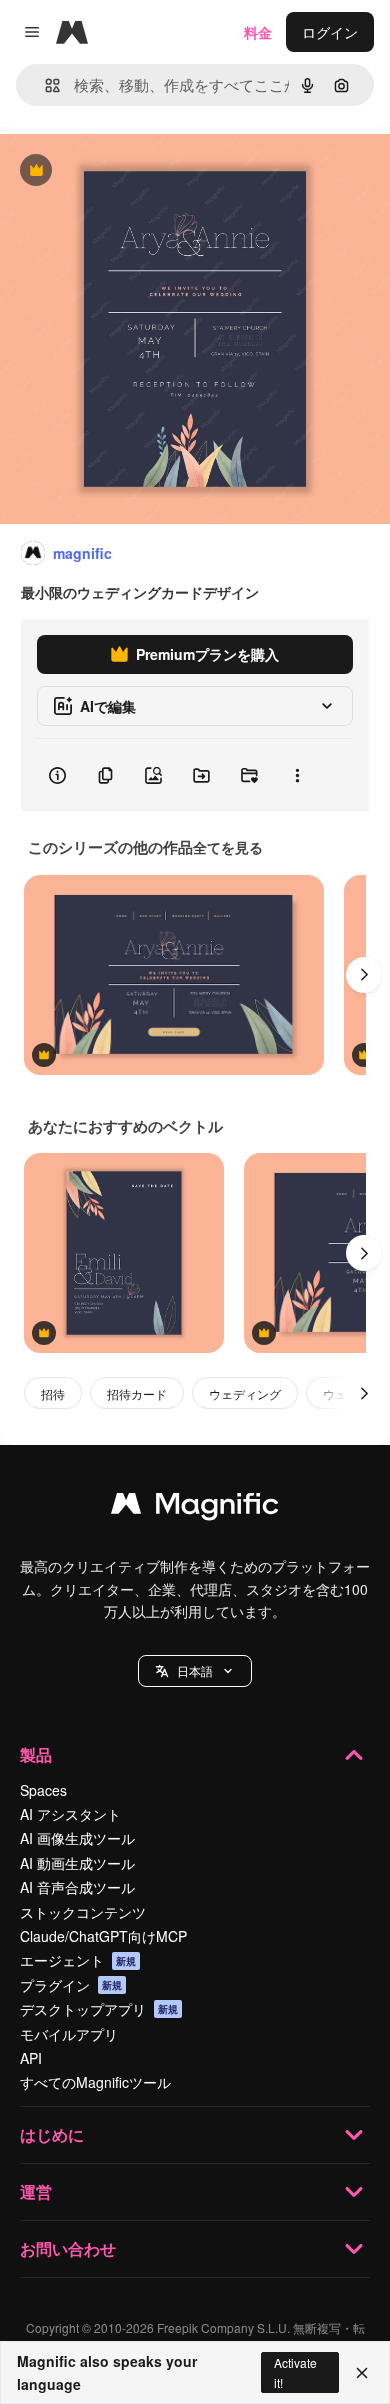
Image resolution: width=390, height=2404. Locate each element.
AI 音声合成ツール (77, 1887)
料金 (258, 32)
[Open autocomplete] (44, 85)
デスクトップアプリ (99, 2009)
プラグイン (71, 1985)
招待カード (137, 1393)
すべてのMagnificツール (95, 2082)
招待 (53, 1393)
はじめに (52, 2134)
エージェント (78, 1960)
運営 (36, 2191)
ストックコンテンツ (83, 1912)
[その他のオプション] (297, 775)
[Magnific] (195, 1508)
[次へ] (364, 975)
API (31, 2058)
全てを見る (228, 847)
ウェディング (245, 1393)
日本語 (195, 1670)
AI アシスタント (70, 1814)
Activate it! (295, 2372)
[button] (195, 1671)
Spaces (43, 1790)
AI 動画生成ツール (77, 1863)
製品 (36, 1754)
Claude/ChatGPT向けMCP (103, 1936)
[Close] (362, 2373)
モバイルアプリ (69, 2034)
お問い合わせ (68, 2248)
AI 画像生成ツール (77, 1838)
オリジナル (137, 171)
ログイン (330, 32)
